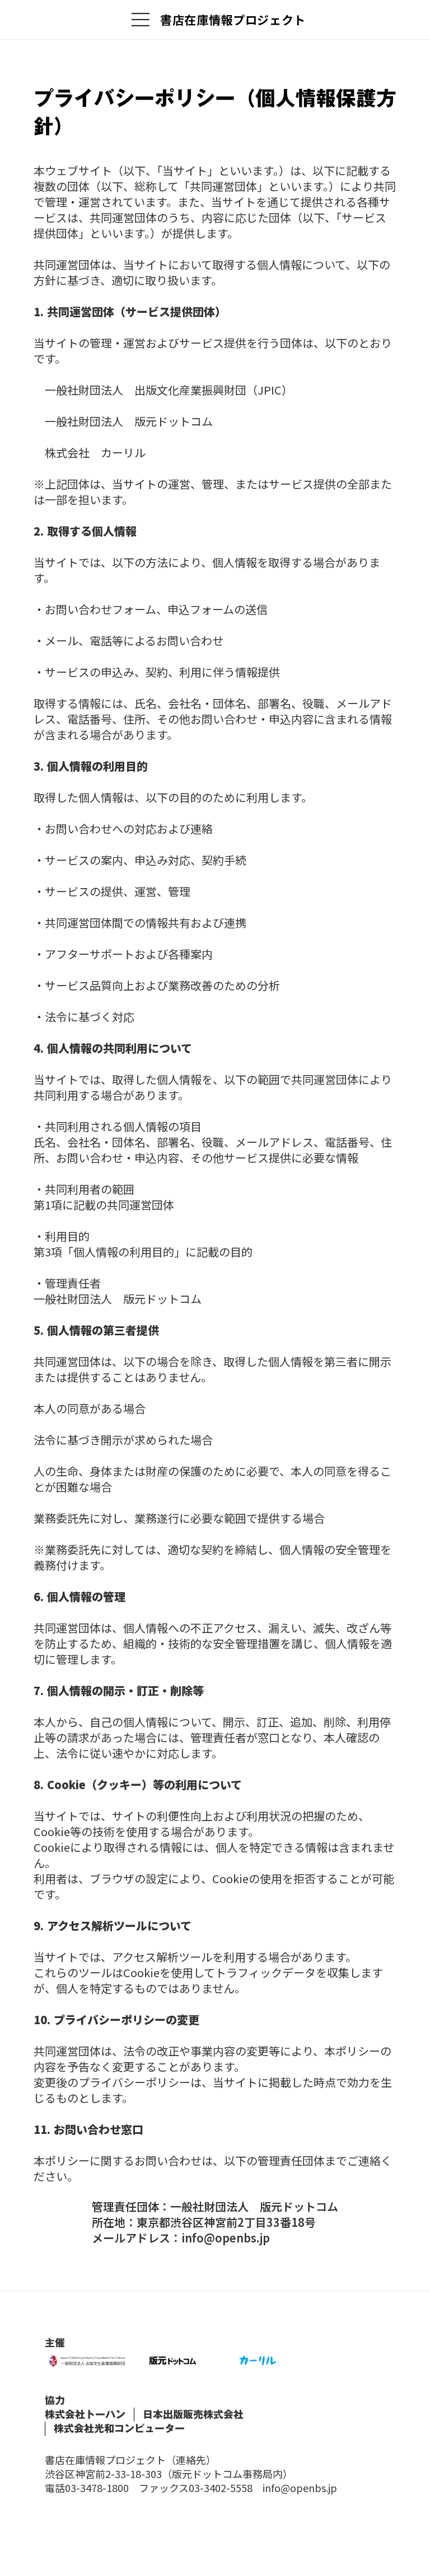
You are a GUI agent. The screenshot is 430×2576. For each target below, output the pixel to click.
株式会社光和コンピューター (119, 2429)
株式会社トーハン (85, 2415)
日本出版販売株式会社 (193, 2415)
